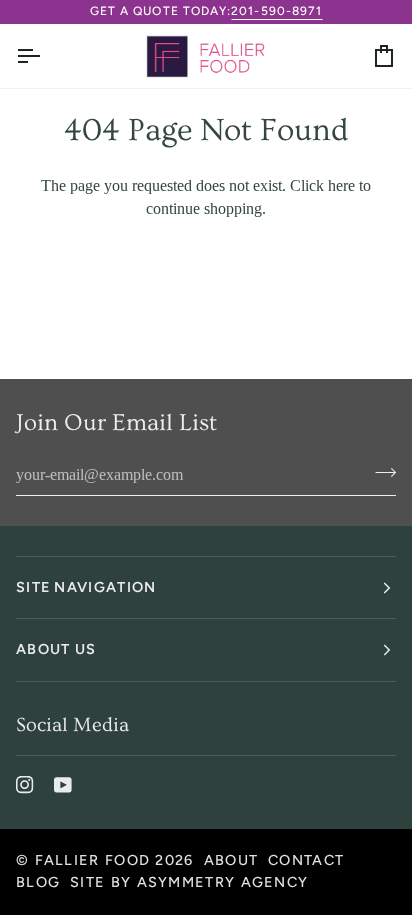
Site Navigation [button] (86, 587)
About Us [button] (56, 649)
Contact (306, 860)
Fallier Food (93, 860)
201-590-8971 (276, 11)
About (231, 860)
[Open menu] (46, 56)
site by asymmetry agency (189, 882)
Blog (38, 882)
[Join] (379, 472)
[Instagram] (25, 785)
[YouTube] (63, 785)
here (341, 185)
